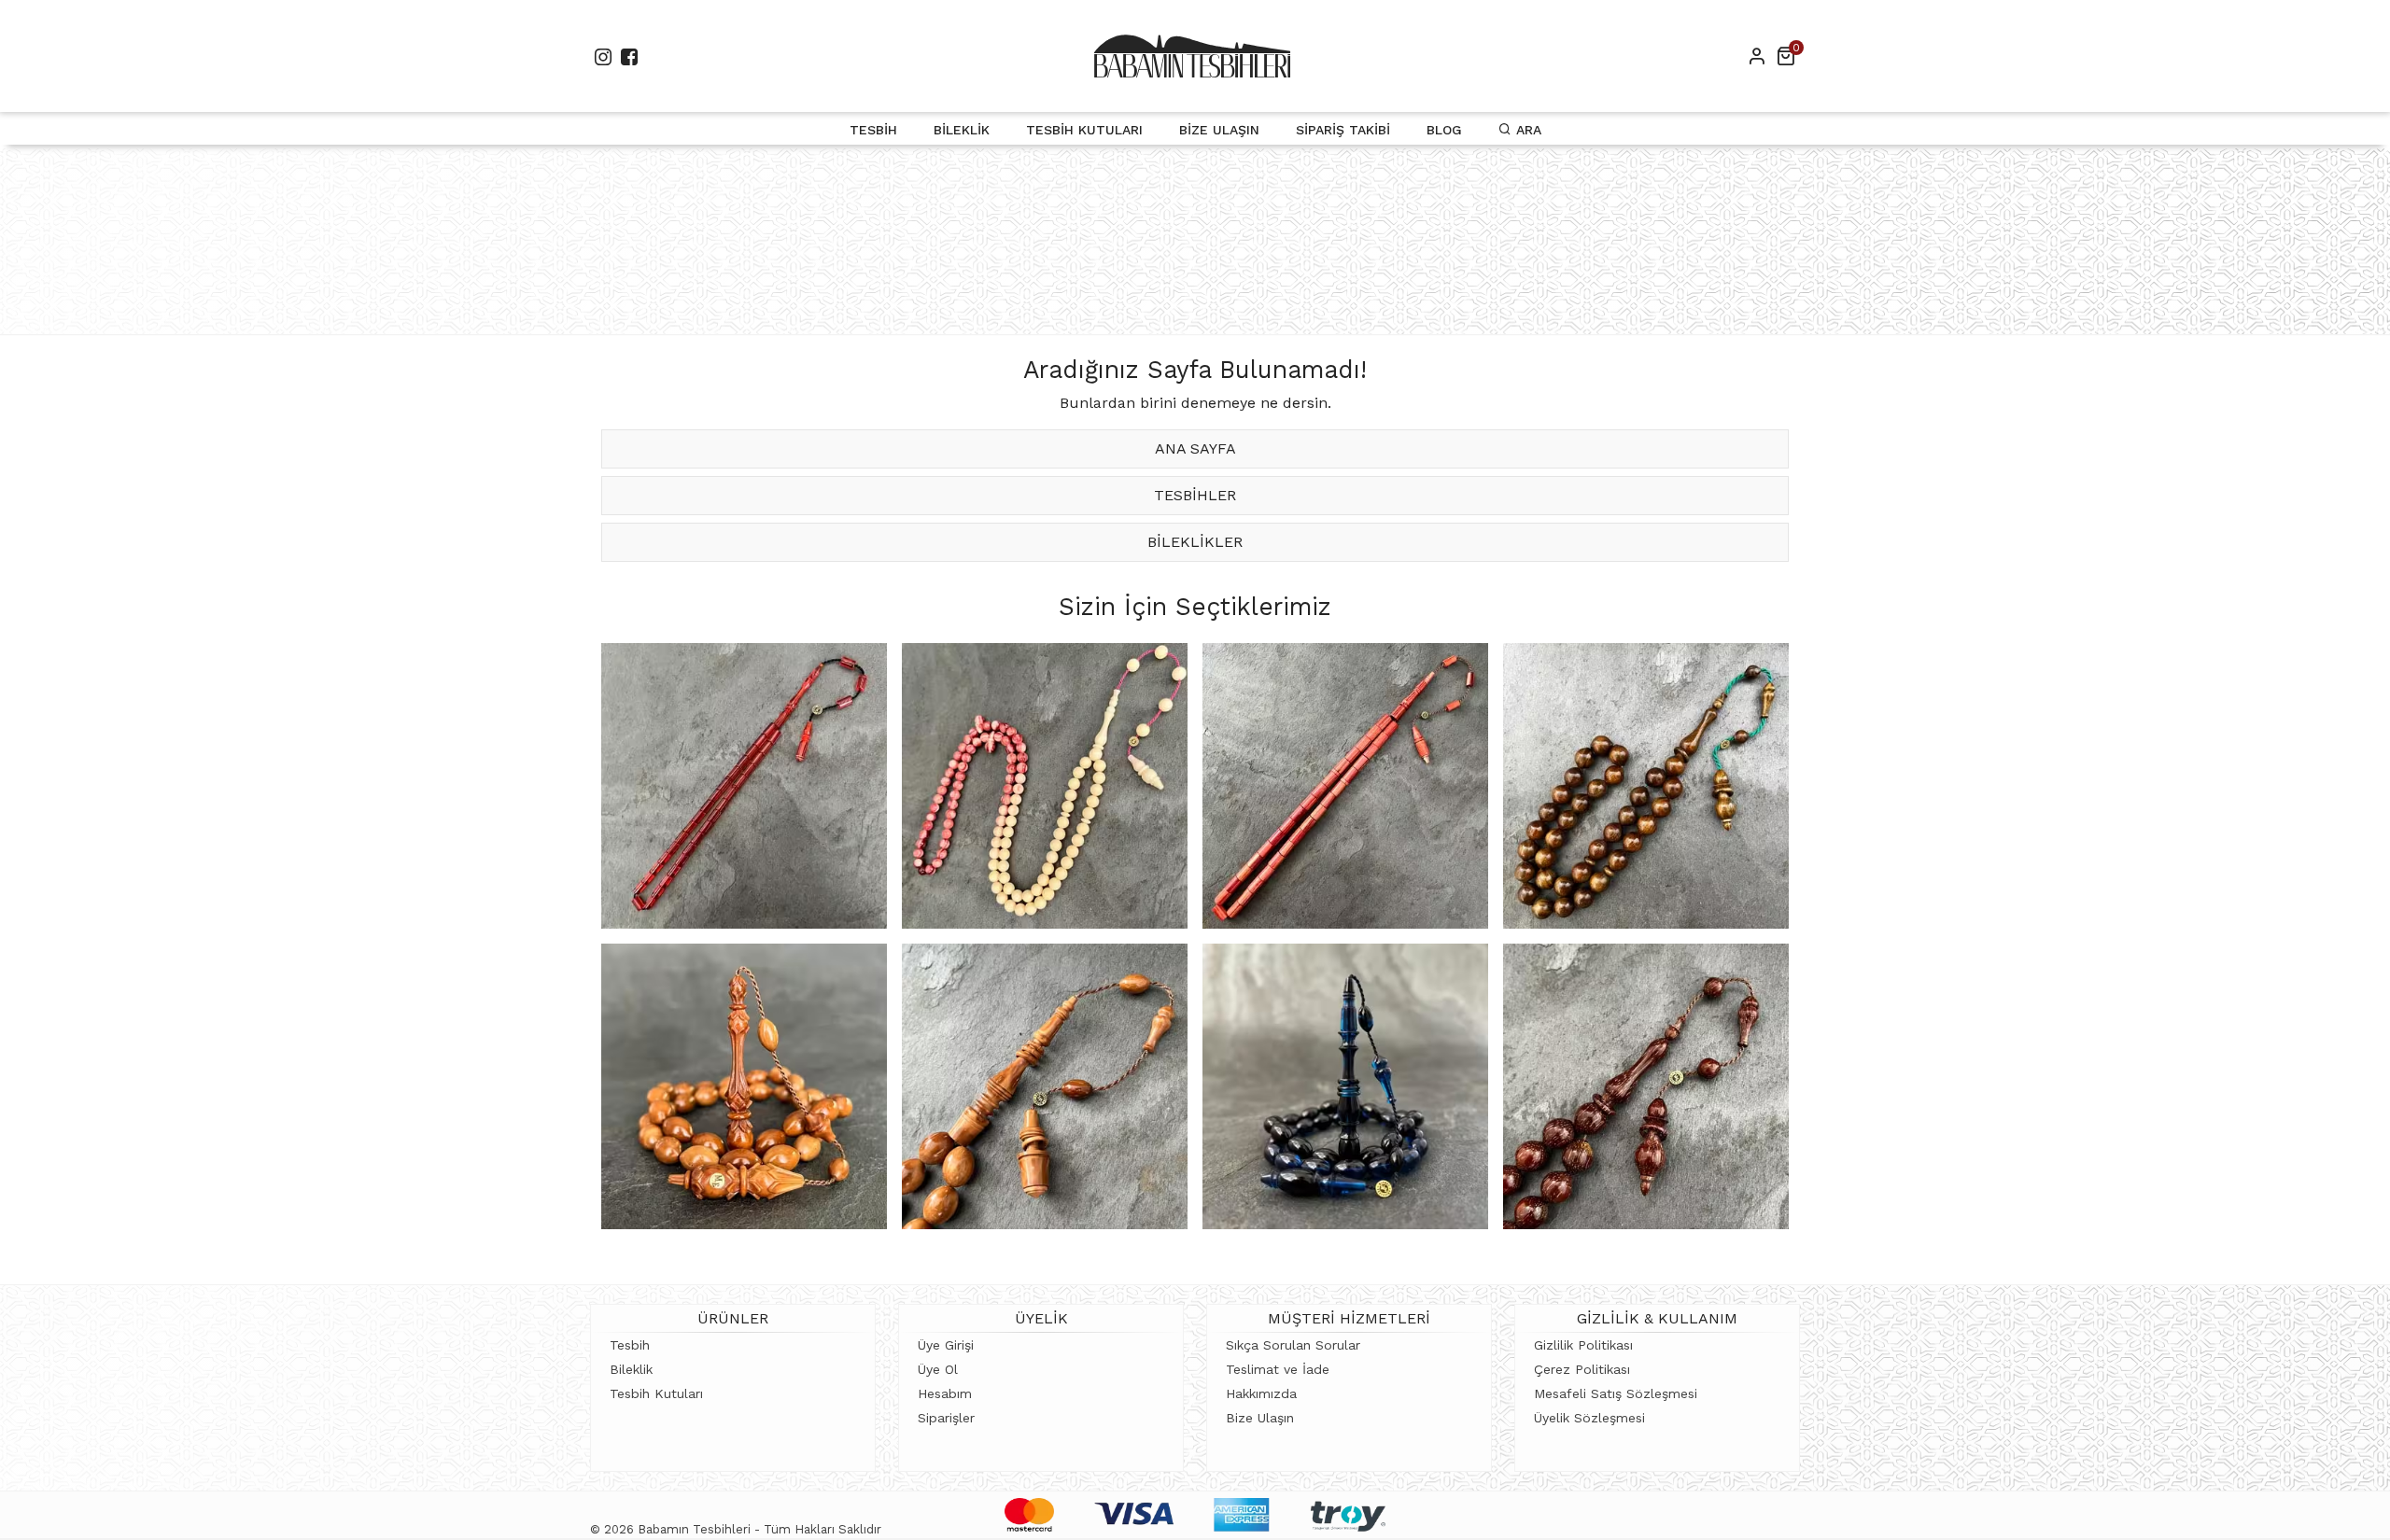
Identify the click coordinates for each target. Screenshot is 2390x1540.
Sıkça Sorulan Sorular (1293, 1345)
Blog (1444, 130)
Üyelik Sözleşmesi (1589, 1418)
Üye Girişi (946, 1345)
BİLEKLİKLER (1195, 542)
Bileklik (962, 130)
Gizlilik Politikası (1583, 1345)
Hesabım (945, 1393)
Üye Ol (938, 1369)
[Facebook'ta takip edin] (629, 56)
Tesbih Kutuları (1084, 130)
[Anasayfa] (1192, 56)
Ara (1526, 130)
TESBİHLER (1195, 495)
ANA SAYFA (1195, 448)
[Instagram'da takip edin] (603, 56)
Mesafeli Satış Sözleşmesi (1616, 1393)
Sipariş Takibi (1343, 130)
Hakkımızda (1261, 1393)
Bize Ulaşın (1219, 130)
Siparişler (946, 1418)
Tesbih (873, 130)
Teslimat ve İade (1278, 1369)
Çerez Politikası (1582, 1369)
